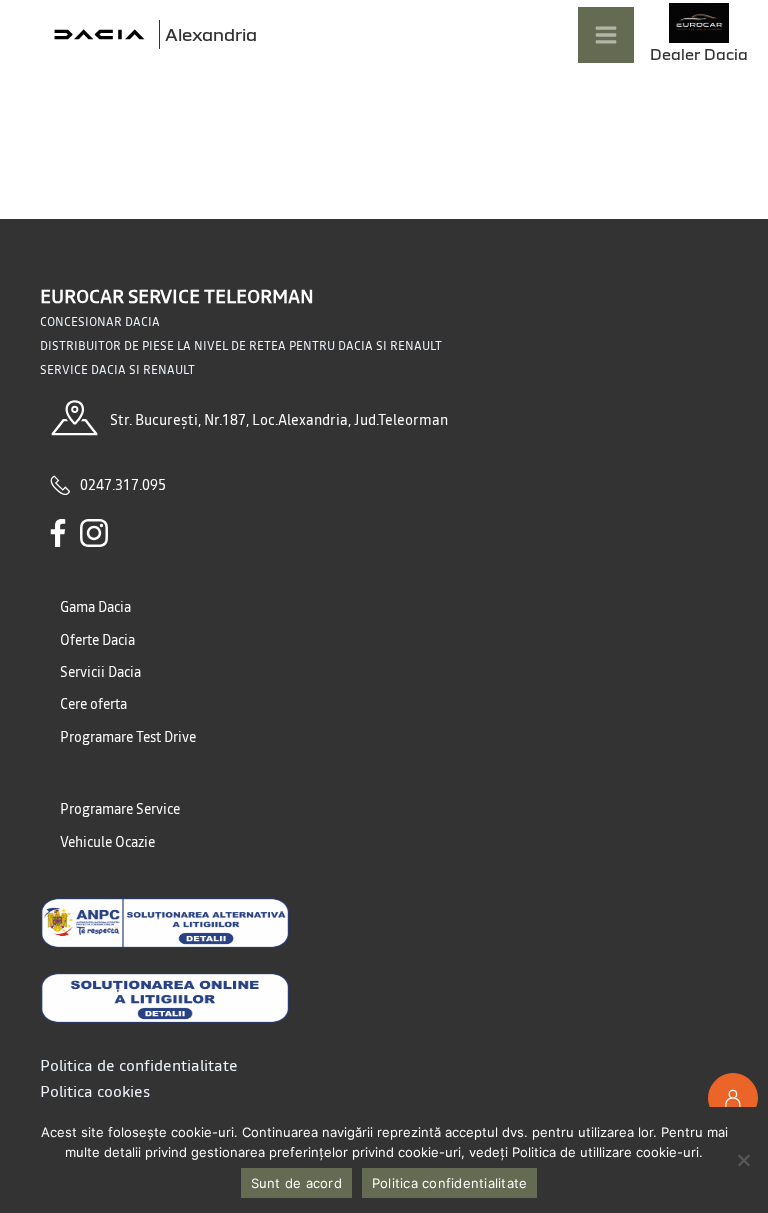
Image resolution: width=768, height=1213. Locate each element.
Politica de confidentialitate (139, 1065)
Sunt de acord (296, 1183)
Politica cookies (95, 1091)
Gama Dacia (95, 607)
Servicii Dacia (100, 672)
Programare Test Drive (128, 737)
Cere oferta (93, 704)
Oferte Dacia (97, 640)
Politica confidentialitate (450, 1183)
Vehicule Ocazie (107, 842)
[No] (743, 1160)
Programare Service (120, 809)
